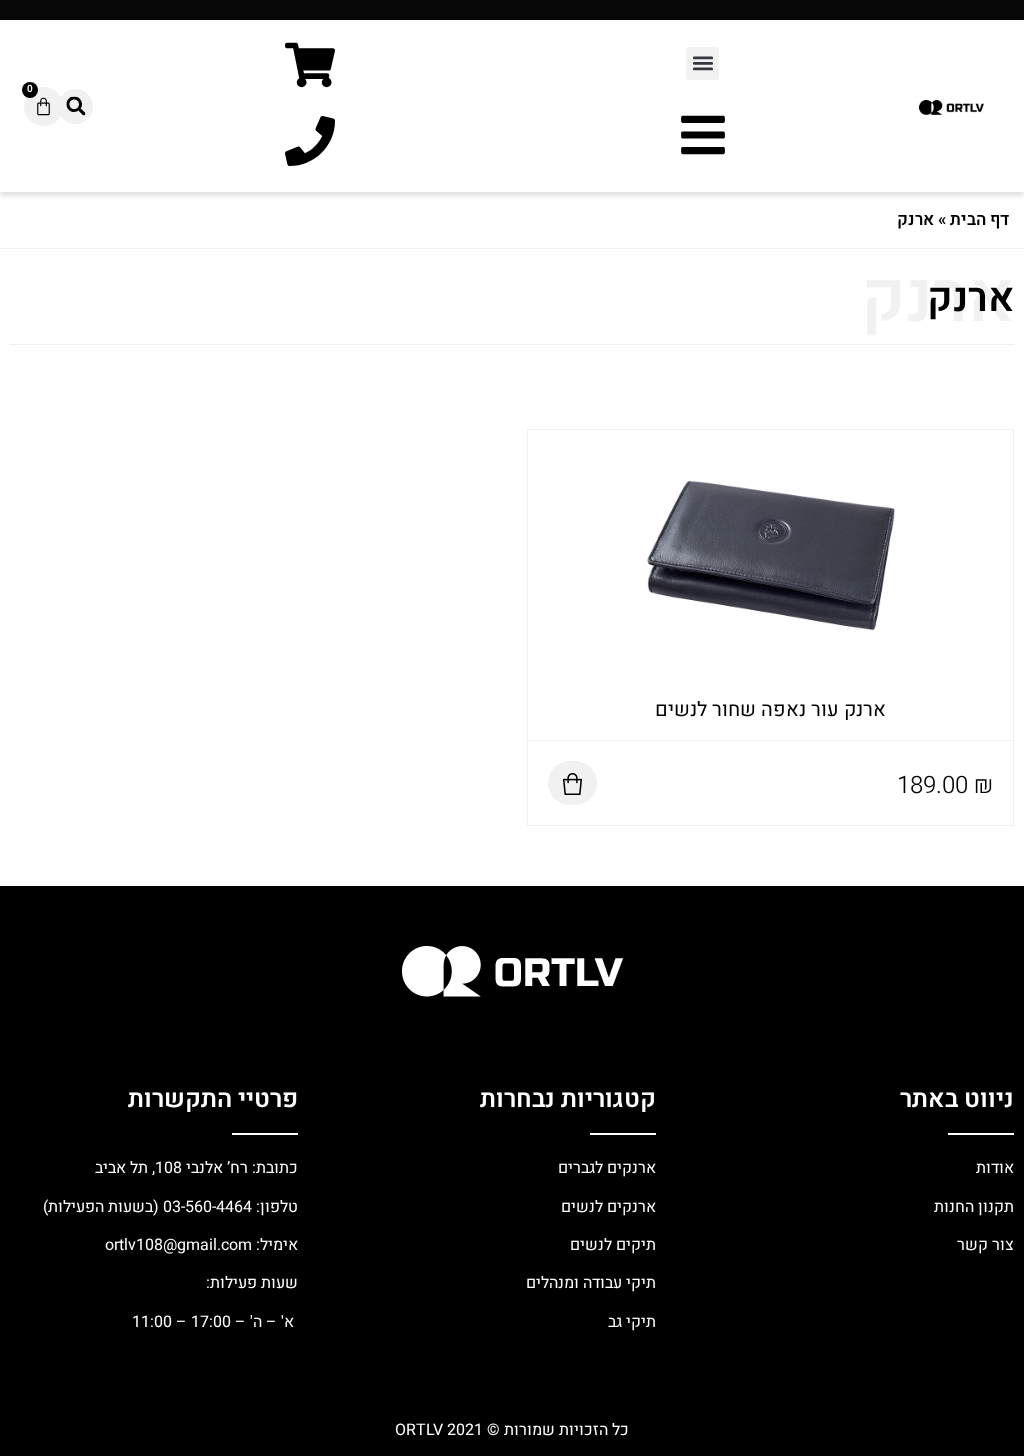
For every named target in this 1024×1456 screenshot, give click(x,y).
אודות (995, 1168)
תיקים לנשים (613, 1245)
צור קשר (983, 1245)
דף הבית (979, 219)
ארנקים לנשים (608, 1207)
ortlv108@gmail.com (178, 1245)
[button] (702, 63)
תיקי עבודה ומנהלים (591, 1283)
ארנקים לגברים (605, 1168)
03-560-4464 (207, 1207)
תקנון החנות (972, 1207)
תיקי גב (632, 1322)
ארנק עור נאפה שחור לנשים (770, 709)
